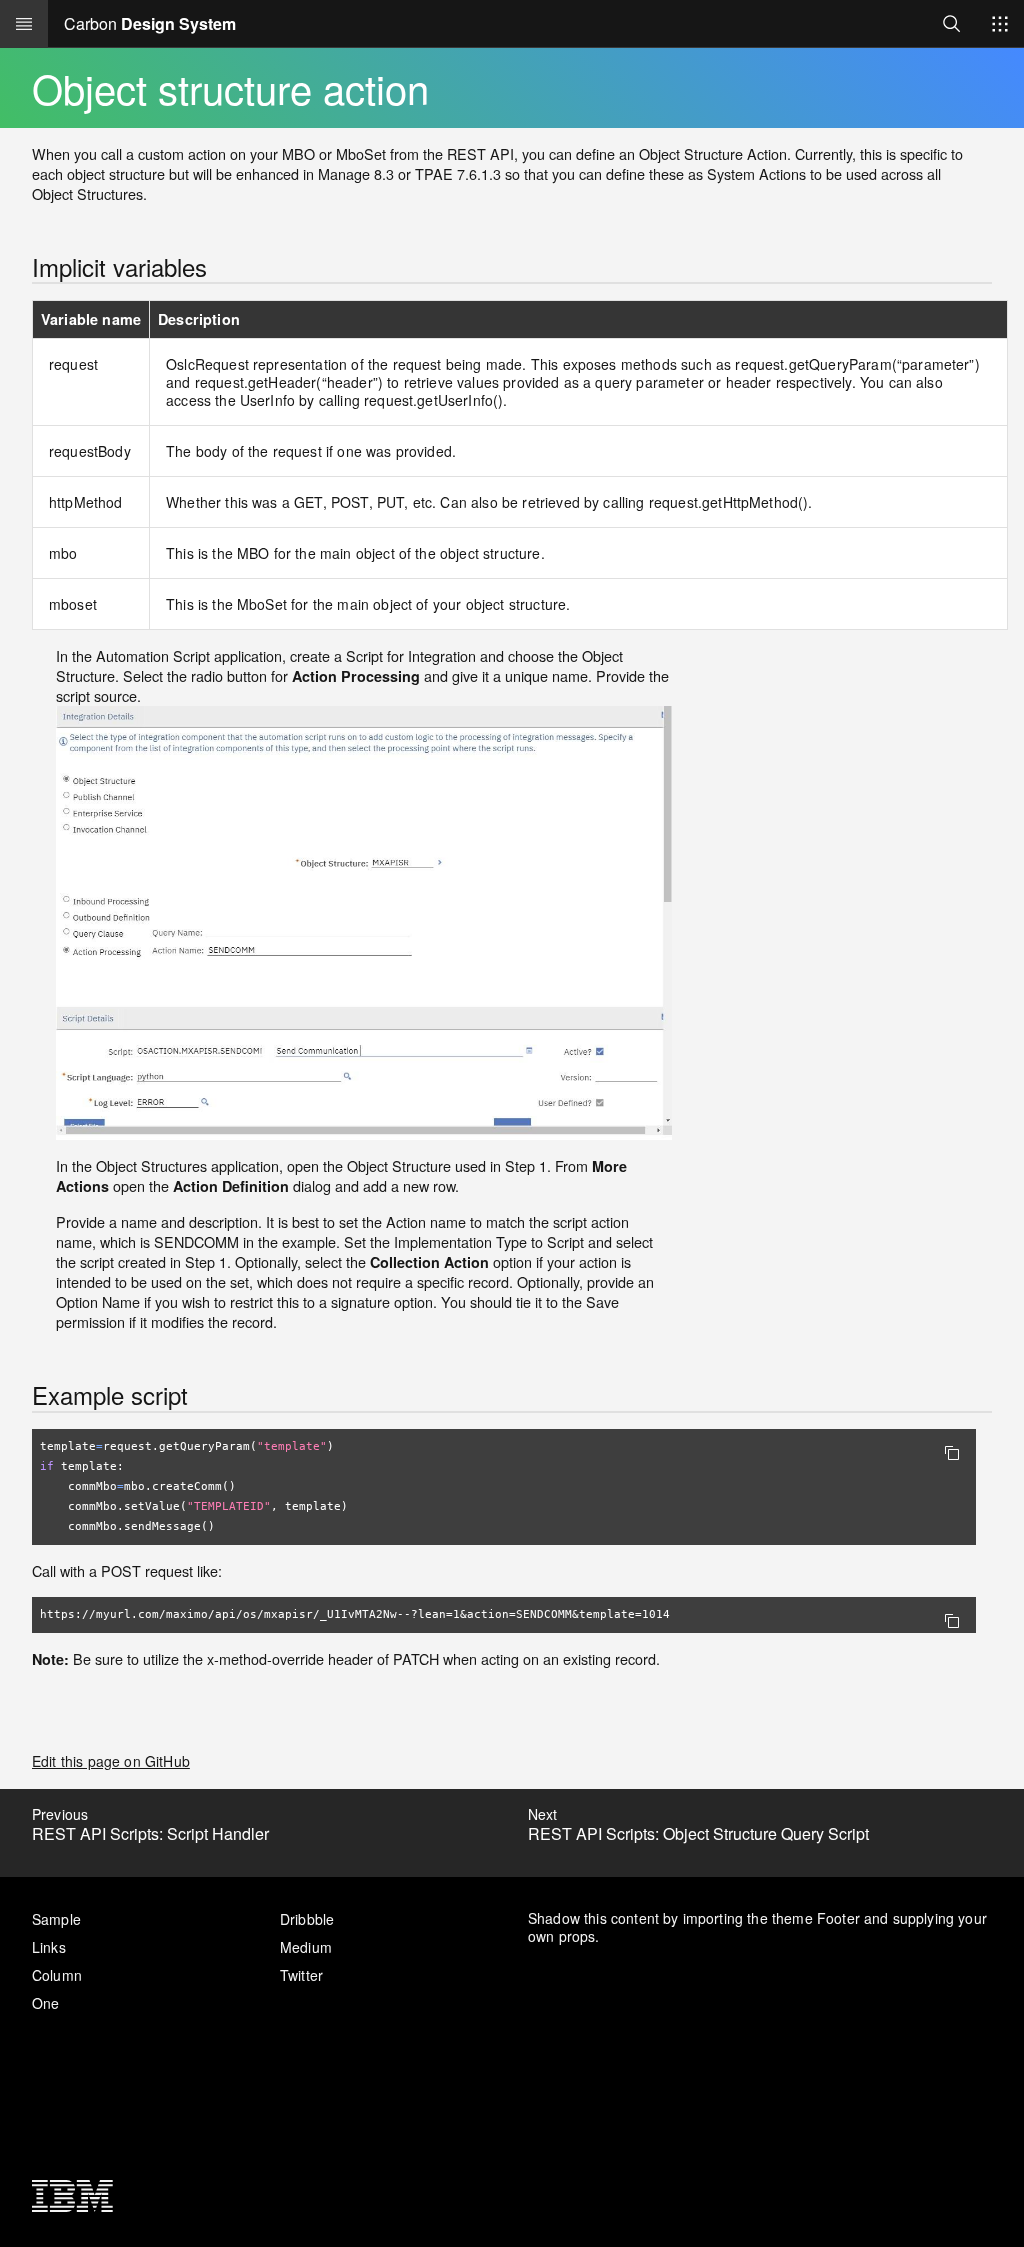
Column (57, 1975)
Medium (306, 1947)
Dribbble (307, 1919)
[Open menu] (24, 24)
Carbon (150, 23)
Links (49, 1947)
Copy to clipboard (952, 1453)
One (45, 2003)
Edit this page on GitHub (111, 1761)
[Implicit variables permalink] (18, 267)
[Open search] (952, 23)
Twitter (301, 1975)
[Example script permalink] (18, 1395)
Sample (56, 1919)
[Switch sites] (1000, 24)
